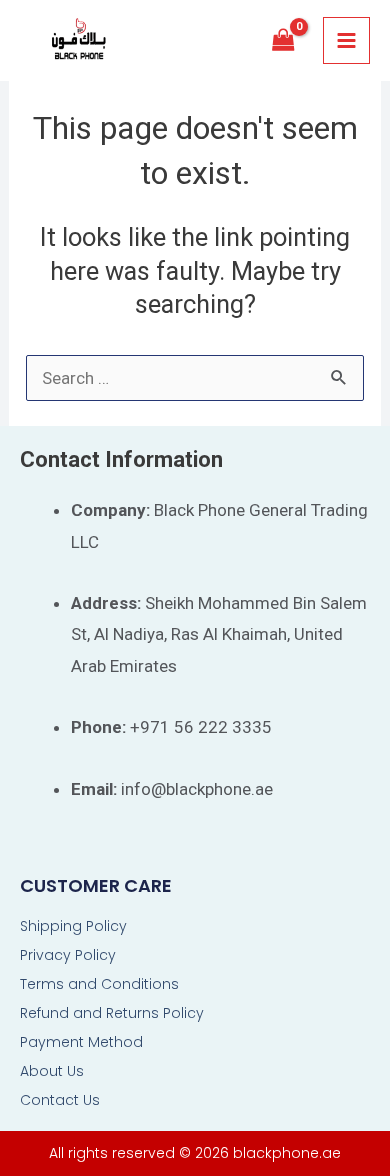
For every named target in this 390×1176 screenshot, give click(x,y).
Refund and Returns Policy (112, 1013)
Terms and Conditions (99, 984)
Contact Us (60, 1100)
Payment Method (81, 1042)
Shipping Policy (73, 926)
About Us (52, 1071)
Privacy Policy (68, 955)
